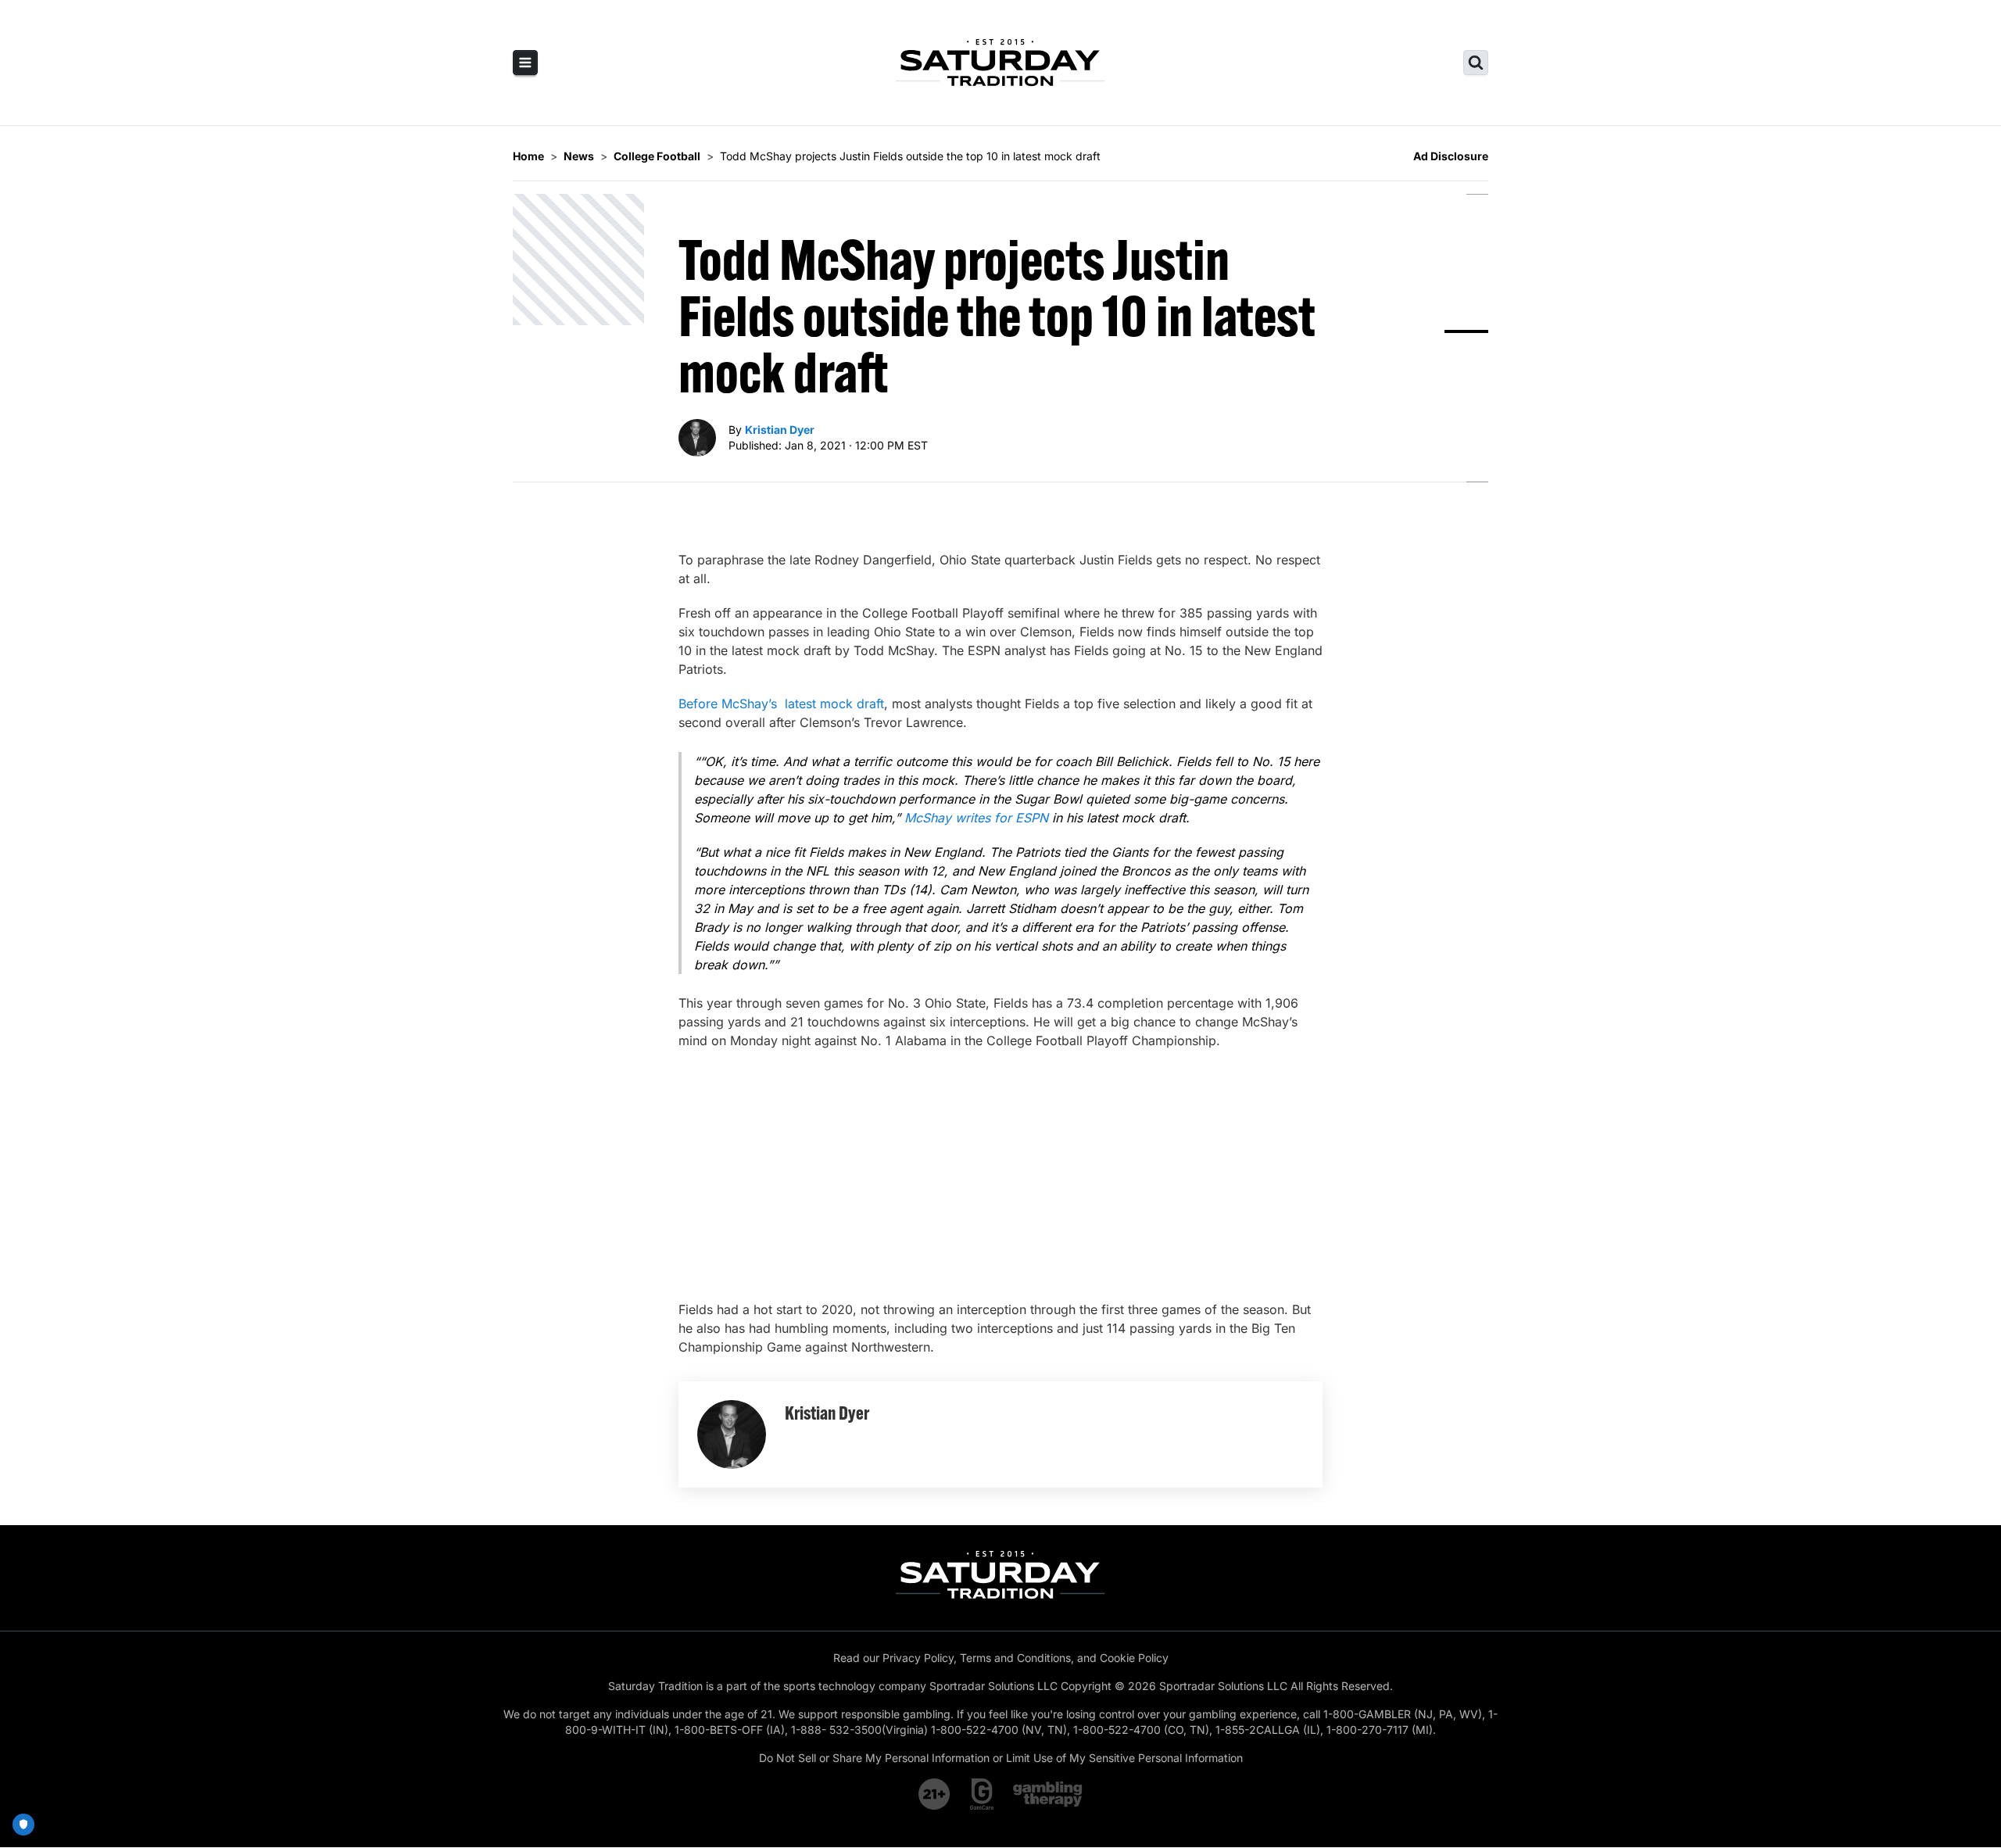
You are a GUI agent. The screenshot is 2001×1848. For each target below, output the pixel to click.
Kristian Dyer (780, 430)
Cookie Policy (1134, 1658)
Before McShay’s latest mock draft (781, 704)
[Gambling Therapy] (1048, 1794)
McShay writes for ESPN (976, 818)
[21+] (935, 1794)
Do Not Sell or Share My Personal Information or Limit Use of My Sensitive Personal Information (1001, 1758)
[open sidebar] (525, 63)
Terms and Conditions (1015, 1658)
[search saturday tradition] (1476, 63)
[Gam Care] (982, 1794)
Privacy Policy (918, 1658)
